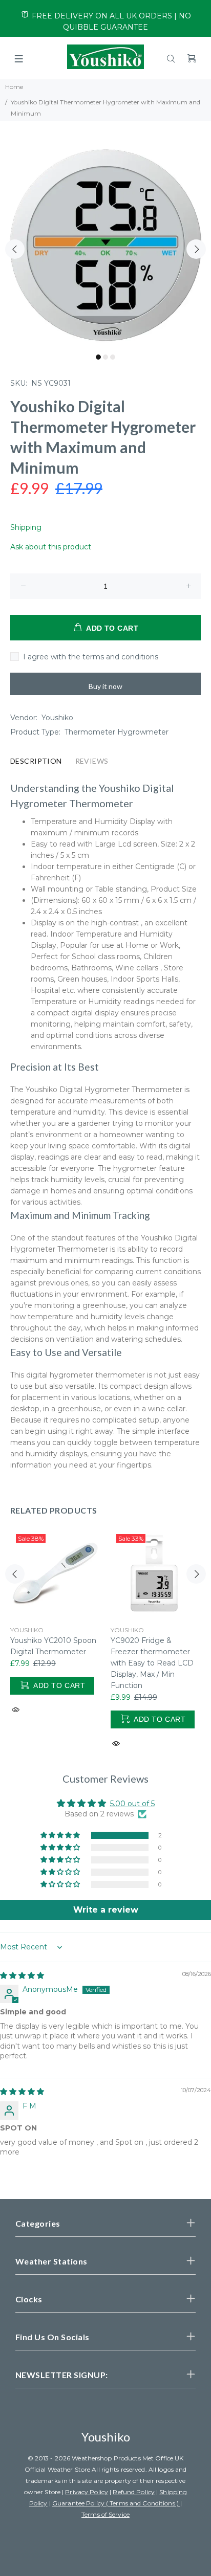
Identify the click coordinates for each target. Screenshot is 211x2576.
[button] (61, 1835)
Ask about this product (51, 547)
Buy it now (105, 686)
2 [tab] (105, 357)
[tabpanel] (105, 243)
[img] (22, 1975)
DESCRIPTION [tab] (36, 761)
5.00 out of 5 (132, 1804)
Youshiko (57, 718)
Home (14, 87)
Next (196, 249)
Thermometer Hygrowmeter (117, 732)
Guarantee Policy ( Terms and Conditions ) (116, 2503)
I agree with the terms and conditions (91, 657)
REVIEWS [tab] (92, 761)
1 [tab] (98, 357)
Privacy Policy (87, 2492)
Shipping (26, 527)
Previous (15, 249)
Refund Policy (134, 2492)
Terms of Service (105, 2514)
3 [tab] (113, 357)
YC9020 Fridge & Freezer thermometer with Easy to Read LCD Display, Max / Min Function (152, 1663)
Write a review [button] (106, 1910)
